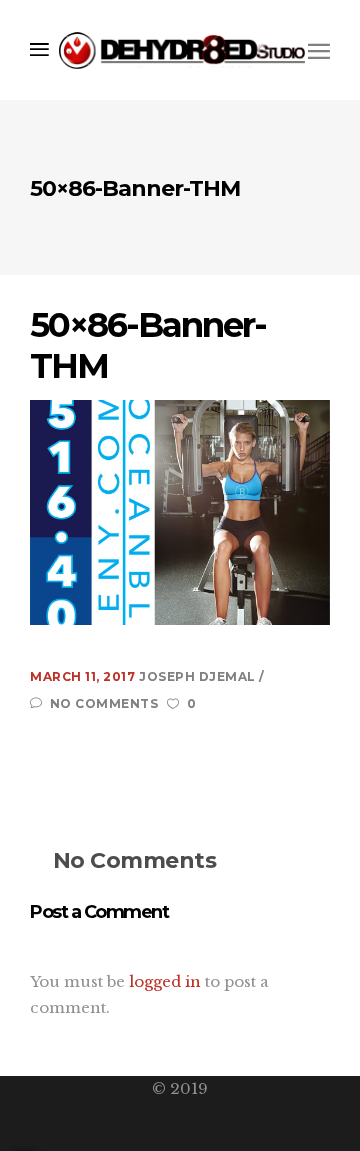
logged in (165, 981)
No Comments (104, 703)
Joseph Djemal (199, 676)
